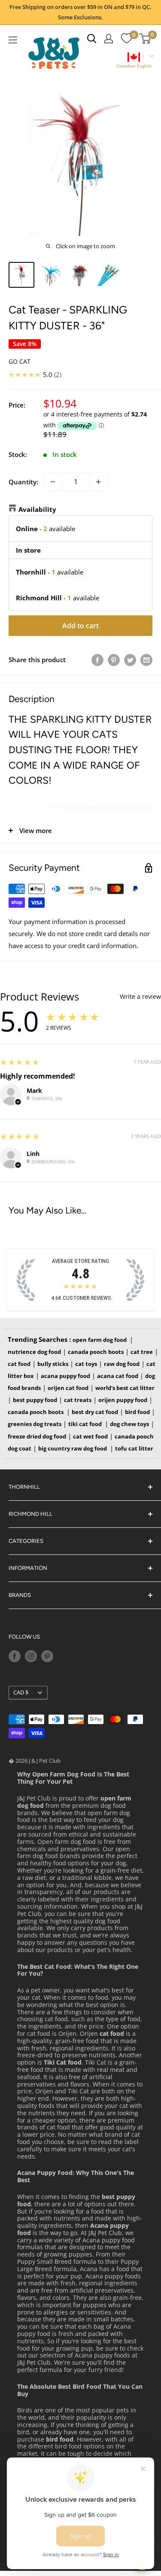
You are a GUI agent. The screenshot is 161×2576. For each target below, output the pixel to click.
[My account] (109, 39)
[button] (134, 61)
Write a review (140, 997)
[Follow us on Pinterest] (47, 1656)
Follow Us (24, 1637)
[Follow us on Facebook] (15, 1656)
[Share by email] (146, 660)
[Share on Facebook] (97, 660)
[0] (126, 39)
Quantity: (23, 482)
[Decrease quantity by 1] (53, 482)
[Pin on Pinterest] (114, 660)
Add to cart (80, 626)
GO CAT (20, 361)
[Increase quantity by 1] (98, 482)
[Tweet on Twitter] (130, 660)
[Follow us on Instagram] (31, 1656)
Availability (37, 509)
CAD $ (21, 1692)
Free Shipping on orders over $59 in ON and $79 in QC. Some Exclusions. (80, 12)
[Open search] (92, 39)
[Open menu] (13, 40)
